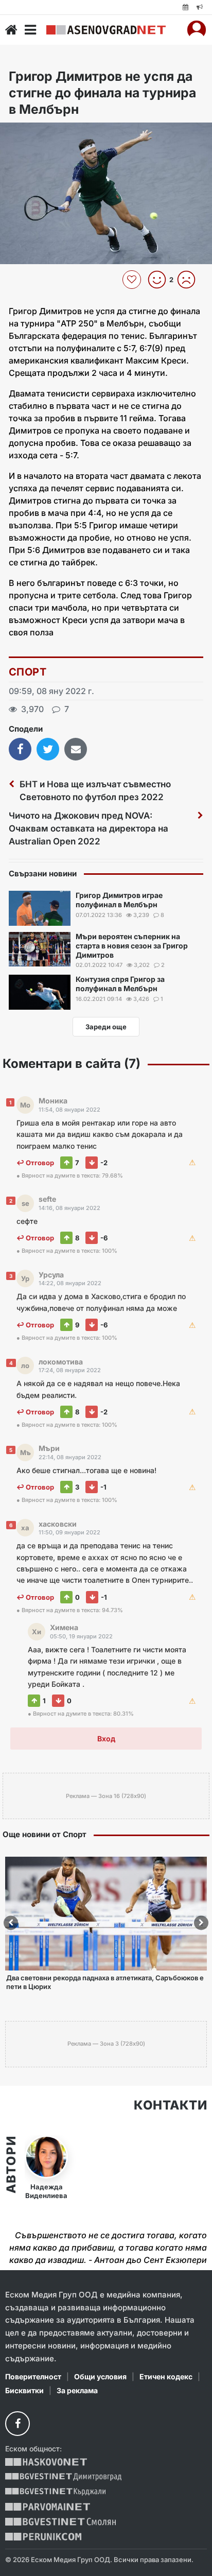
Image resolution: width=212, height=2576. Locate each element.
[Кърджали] (55, 2492)
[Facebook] (17, 2424)
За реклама (77, 2390)
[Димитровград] (63, 2477)
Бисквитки (24, 2390)
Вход (106, 1739)
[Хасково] (46, 2462)
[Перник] (43, 2537)
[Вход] (197, 30)
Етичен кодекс (166, 2376)
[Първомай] (48, 2507)
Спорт (28, 672)
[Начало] (11, 30)
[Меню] (30, 30)
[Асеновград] (106, 30)
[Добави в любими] (133, 280)
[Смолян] (60, 2522)
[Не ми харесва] (190, 280)
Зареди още (106, 1027)
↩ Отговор (35, 1163)
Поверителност (33, 2376)
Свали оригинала (36, 134)
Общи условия (100, 2376)
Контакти (170, 2105)
